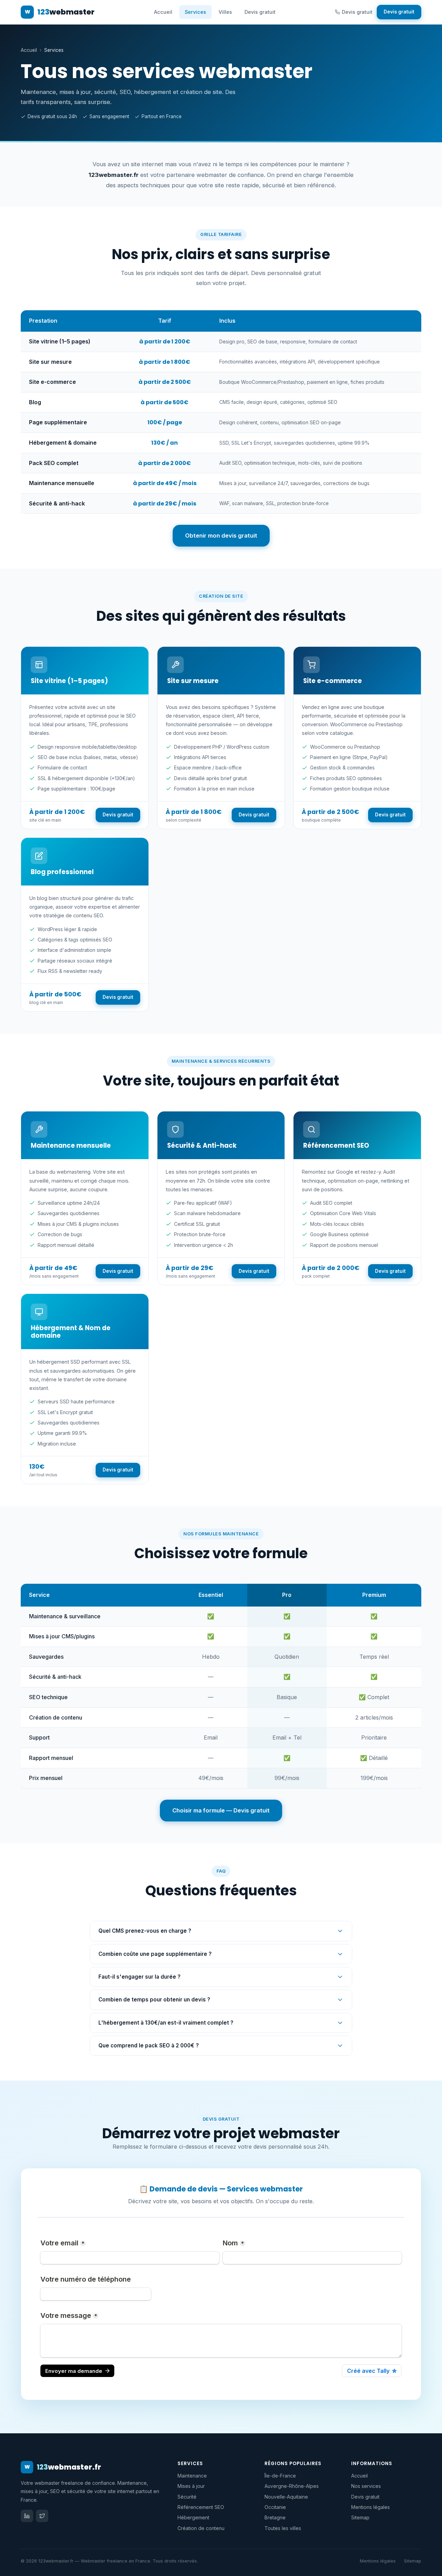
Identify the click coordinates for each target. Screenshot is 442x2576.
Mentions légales (371, 2507)
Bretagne (275, 2517)
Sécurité (187, 2497)
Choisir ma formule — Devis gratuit (221, 1810)
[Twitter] (42, 2516)
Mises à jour (191, 2486)
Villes (225, 12)
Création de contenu (201, 2528)
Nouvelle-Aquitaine (286, 2497)
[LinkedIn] (27, 2516)
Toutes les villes (283, 2528)
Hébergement (193, 2517)
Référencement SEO (201, 2507)
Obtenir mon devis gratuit (221, 536)
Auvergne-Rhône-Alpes (292, 2486)
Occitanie (275, 2507)
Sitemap (360, 2517)
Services (195, 12)
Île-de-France (280, 2476)
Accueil (163, 12)
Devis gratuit (260, 12)
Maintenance (192, 2476)
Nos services (366, 2486)
